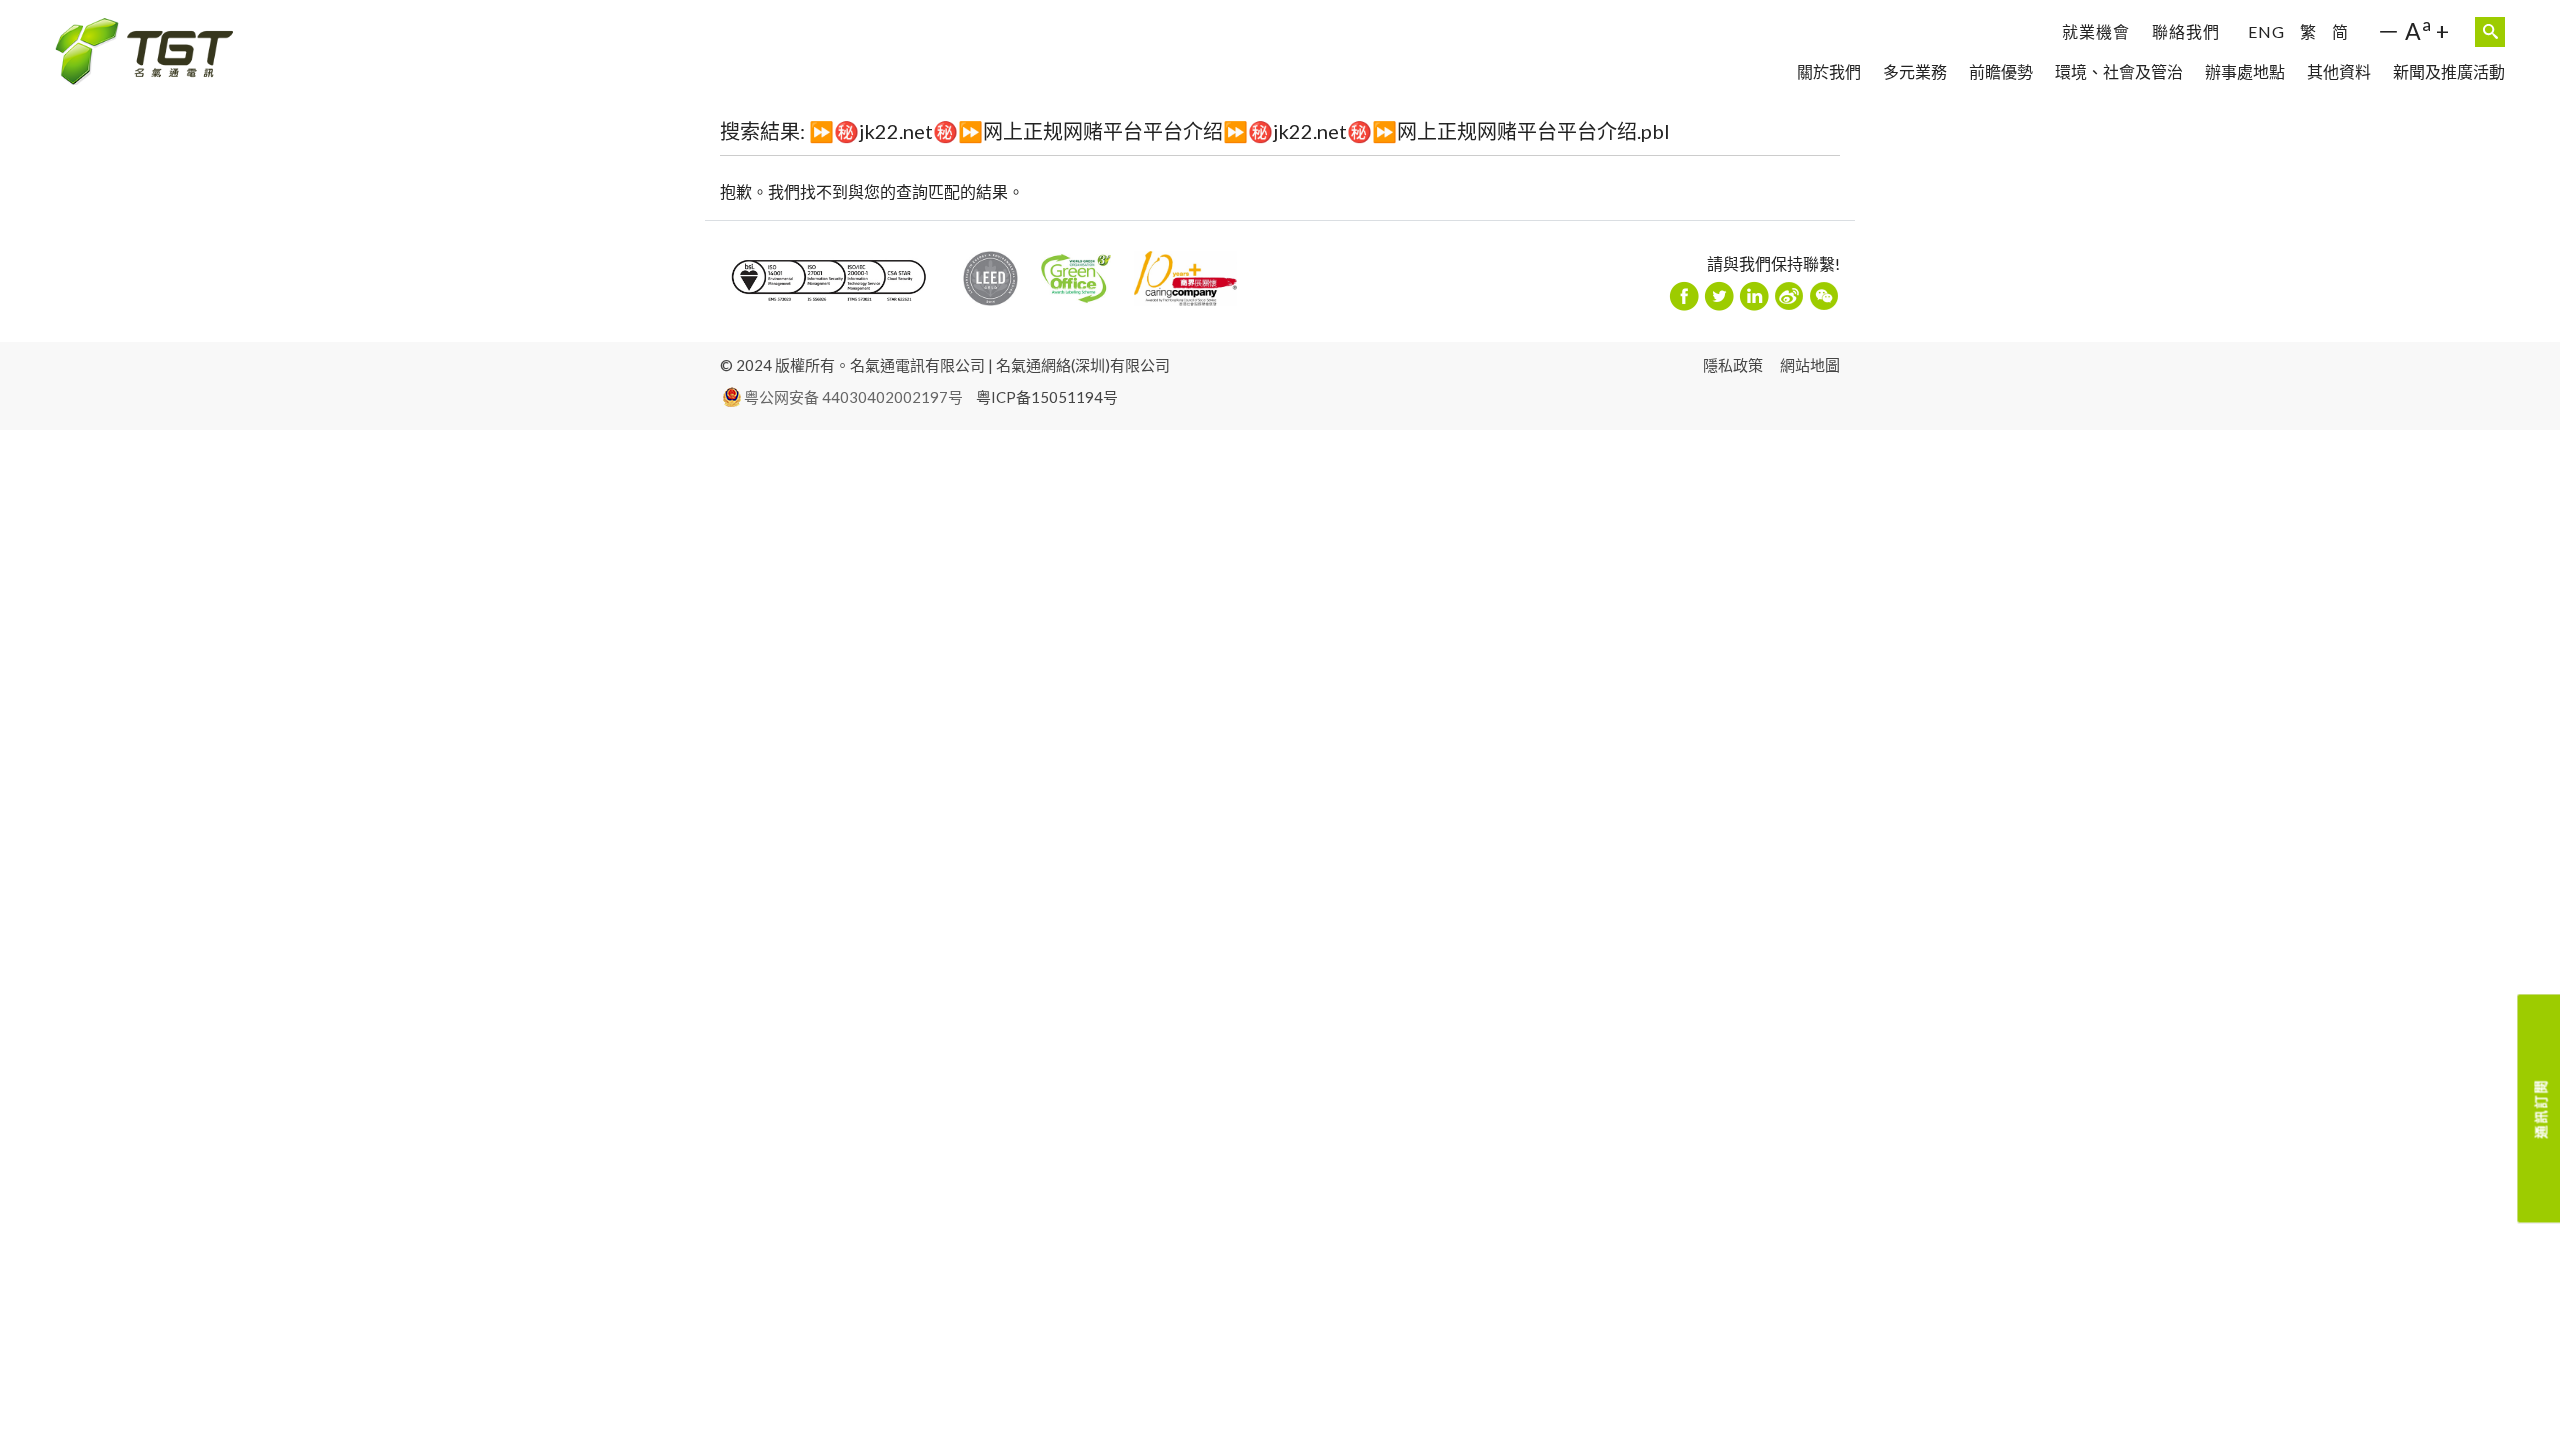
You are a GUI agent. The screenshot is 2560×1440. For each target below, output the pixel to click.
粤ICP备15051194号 (1047, 397)
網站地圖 (1810, 365)
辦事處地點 (2245, 71)
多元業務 (1915, 71)
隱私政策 (1733, 365)
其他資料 (2339, 71)
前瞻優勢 (2001, 71)
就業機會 (2096, 31)
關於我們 (1829, 71)
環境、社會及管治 (2119, 71)
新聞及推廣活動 (2449, 71)
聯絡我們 (2186, 31)
